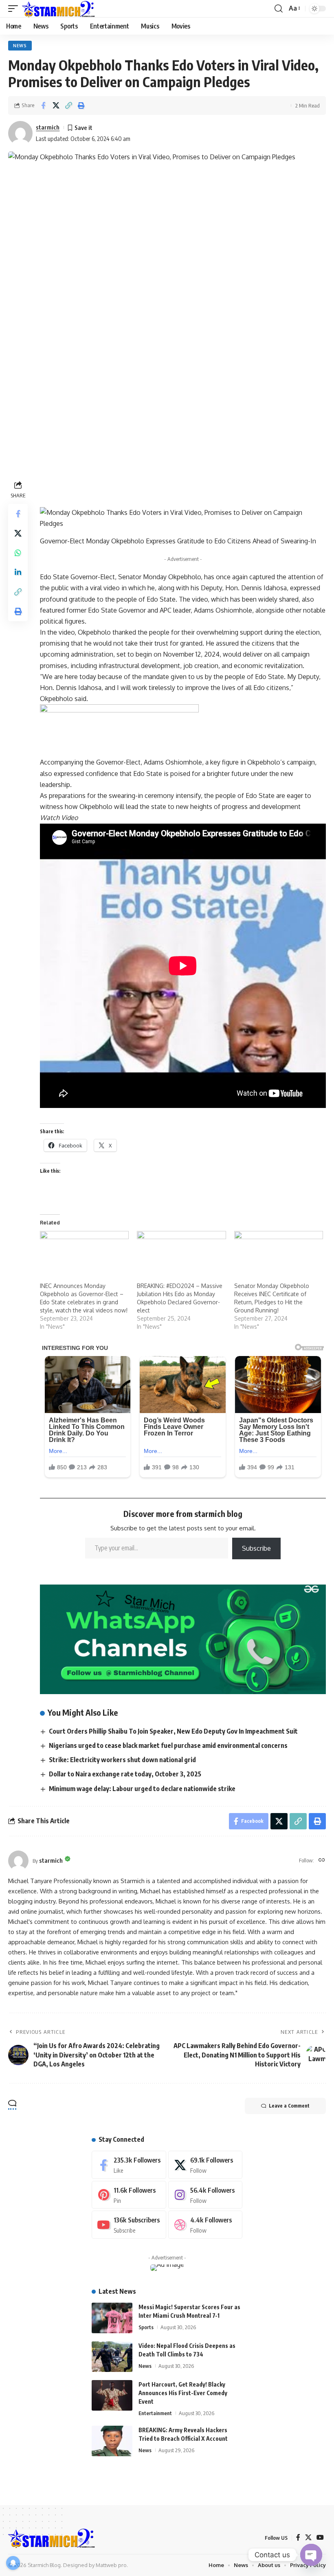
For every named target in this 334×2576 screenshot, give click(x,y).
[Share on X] (56, 106)
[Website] (322, 1861)
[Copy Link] (68, 106)
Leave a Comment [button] (289, 2106)
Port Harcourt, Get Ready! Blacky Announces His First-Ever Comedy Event (183, 2393)
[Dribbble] (205, 2225)
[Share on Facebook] (43, 106)
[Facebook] (129, 2165)
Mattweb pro (111, 2565)
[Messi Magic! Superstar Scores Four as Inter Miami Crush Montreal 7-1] (112, 2318)
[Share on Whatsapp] (18, 553)
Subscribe (256, 1548)
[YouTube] (320, 2538)
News (20, 46)
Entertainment (155, 2413)
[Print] (81, 106)
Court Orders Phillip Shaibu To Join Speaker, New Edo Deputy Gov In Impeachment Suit (173, 1731)
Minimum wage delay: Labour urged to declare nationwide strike (142, 1789)
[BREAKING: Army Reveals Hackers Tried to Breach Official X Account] (112, 2441)
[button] (15, 9)
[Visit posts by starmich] (18, 1861)
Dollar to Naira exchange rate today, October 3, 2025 (125, 1774)
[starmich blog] (58, 9)
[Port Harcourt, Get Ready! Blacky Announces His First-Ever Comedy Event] (112, 2395)
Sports (146, 2327)
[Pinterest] (129, 2195)
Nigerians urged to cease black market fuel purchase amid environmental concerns (168, 1745)
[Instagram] (205, 2195)
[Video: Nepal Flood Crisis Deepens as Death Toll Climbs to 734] (112, 2357)
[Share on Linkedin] (18, 572)
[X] (205, 2165)
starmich (48, 127)
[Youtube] (129, 2225)
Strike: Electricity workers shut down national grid (122, 1760)
